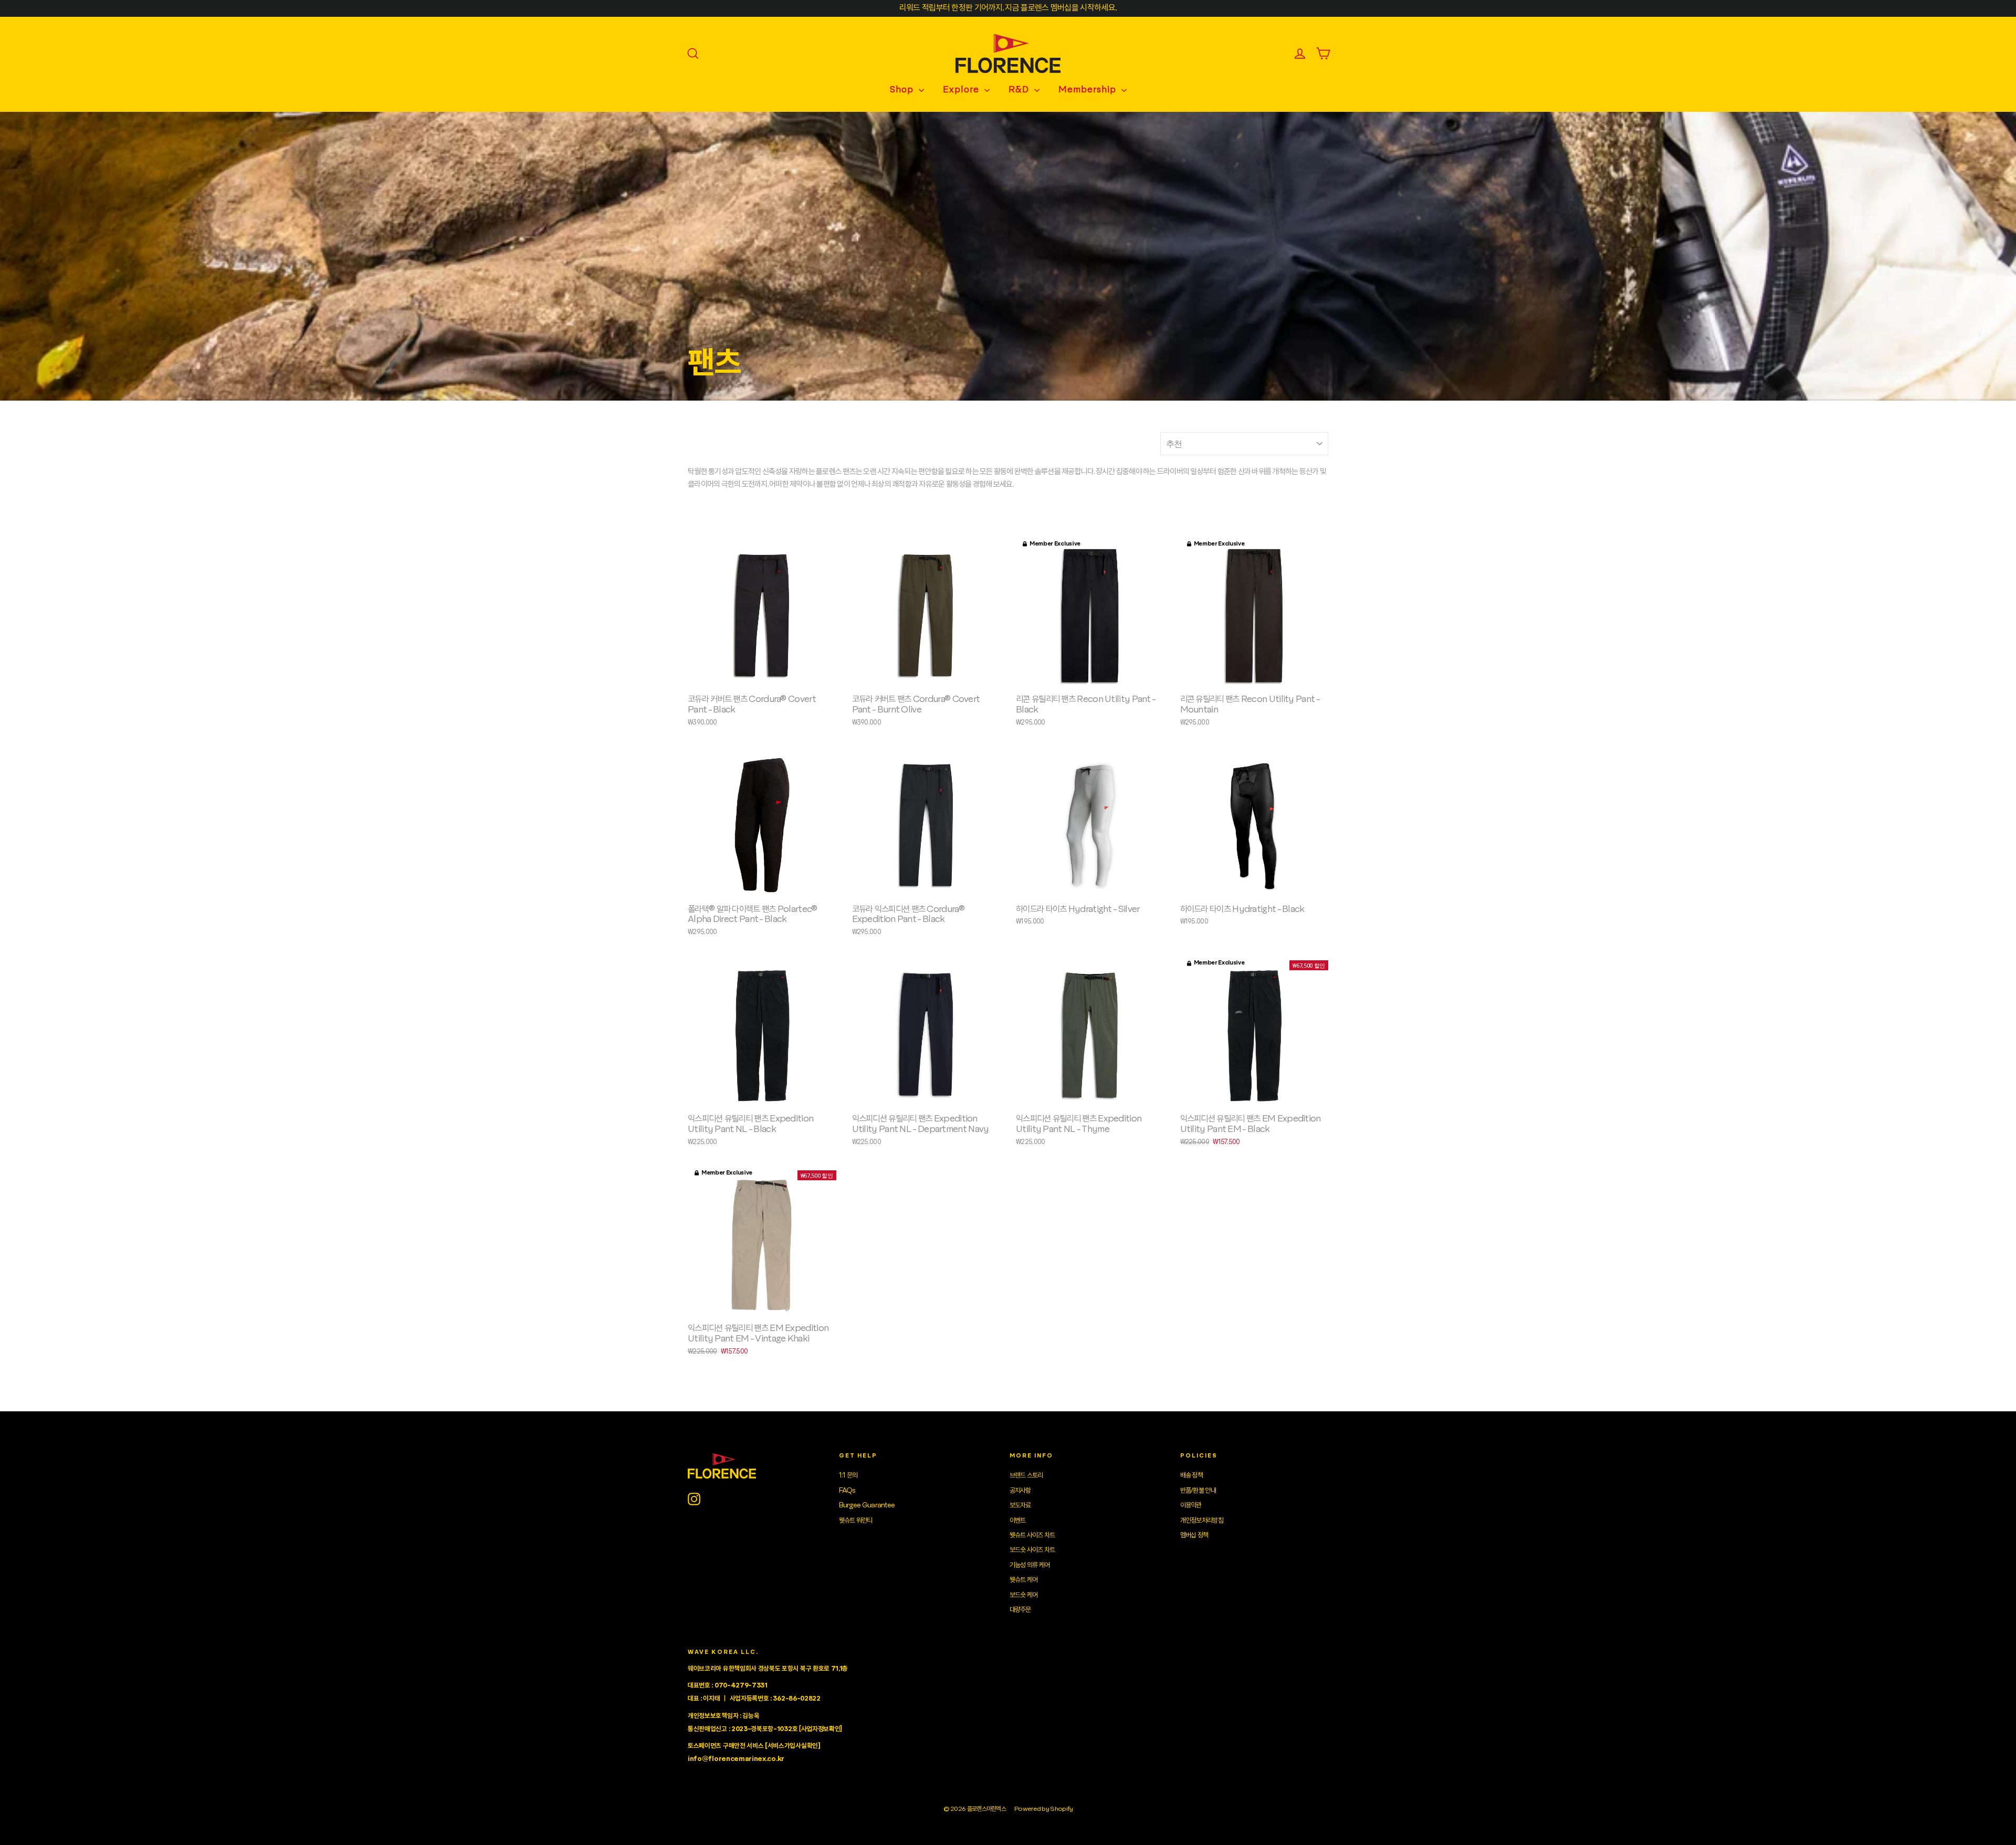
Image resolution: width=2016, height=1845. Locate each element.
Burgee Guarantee (867, 1505)
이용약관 (1191, 1505)
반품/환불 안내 (1198, 1491)
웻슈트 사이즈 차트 (1032, 1535)
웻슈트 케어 (1024, 1580)
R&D (1020, 90)
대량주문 (1020, 1610)
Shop (903, 90)
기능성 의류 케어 (1030, 1565)
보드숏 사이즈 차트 (1032, 1550)
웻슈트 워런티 (856, 1521)
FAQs (847, 1491)
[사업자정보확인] (821, 1729)
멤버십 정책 (1194, 1535)
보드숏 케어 (1024, 1595)
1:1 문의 (848, 1475)
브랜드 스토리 (1026, 1475)
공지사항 (1020, 1491)
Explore (962, 90)
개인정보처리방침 (1202, 1521)
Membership (1089, 90)
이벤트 (1018, 1521)
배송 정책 (1192, 1475)
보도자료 (1020, 1505)
